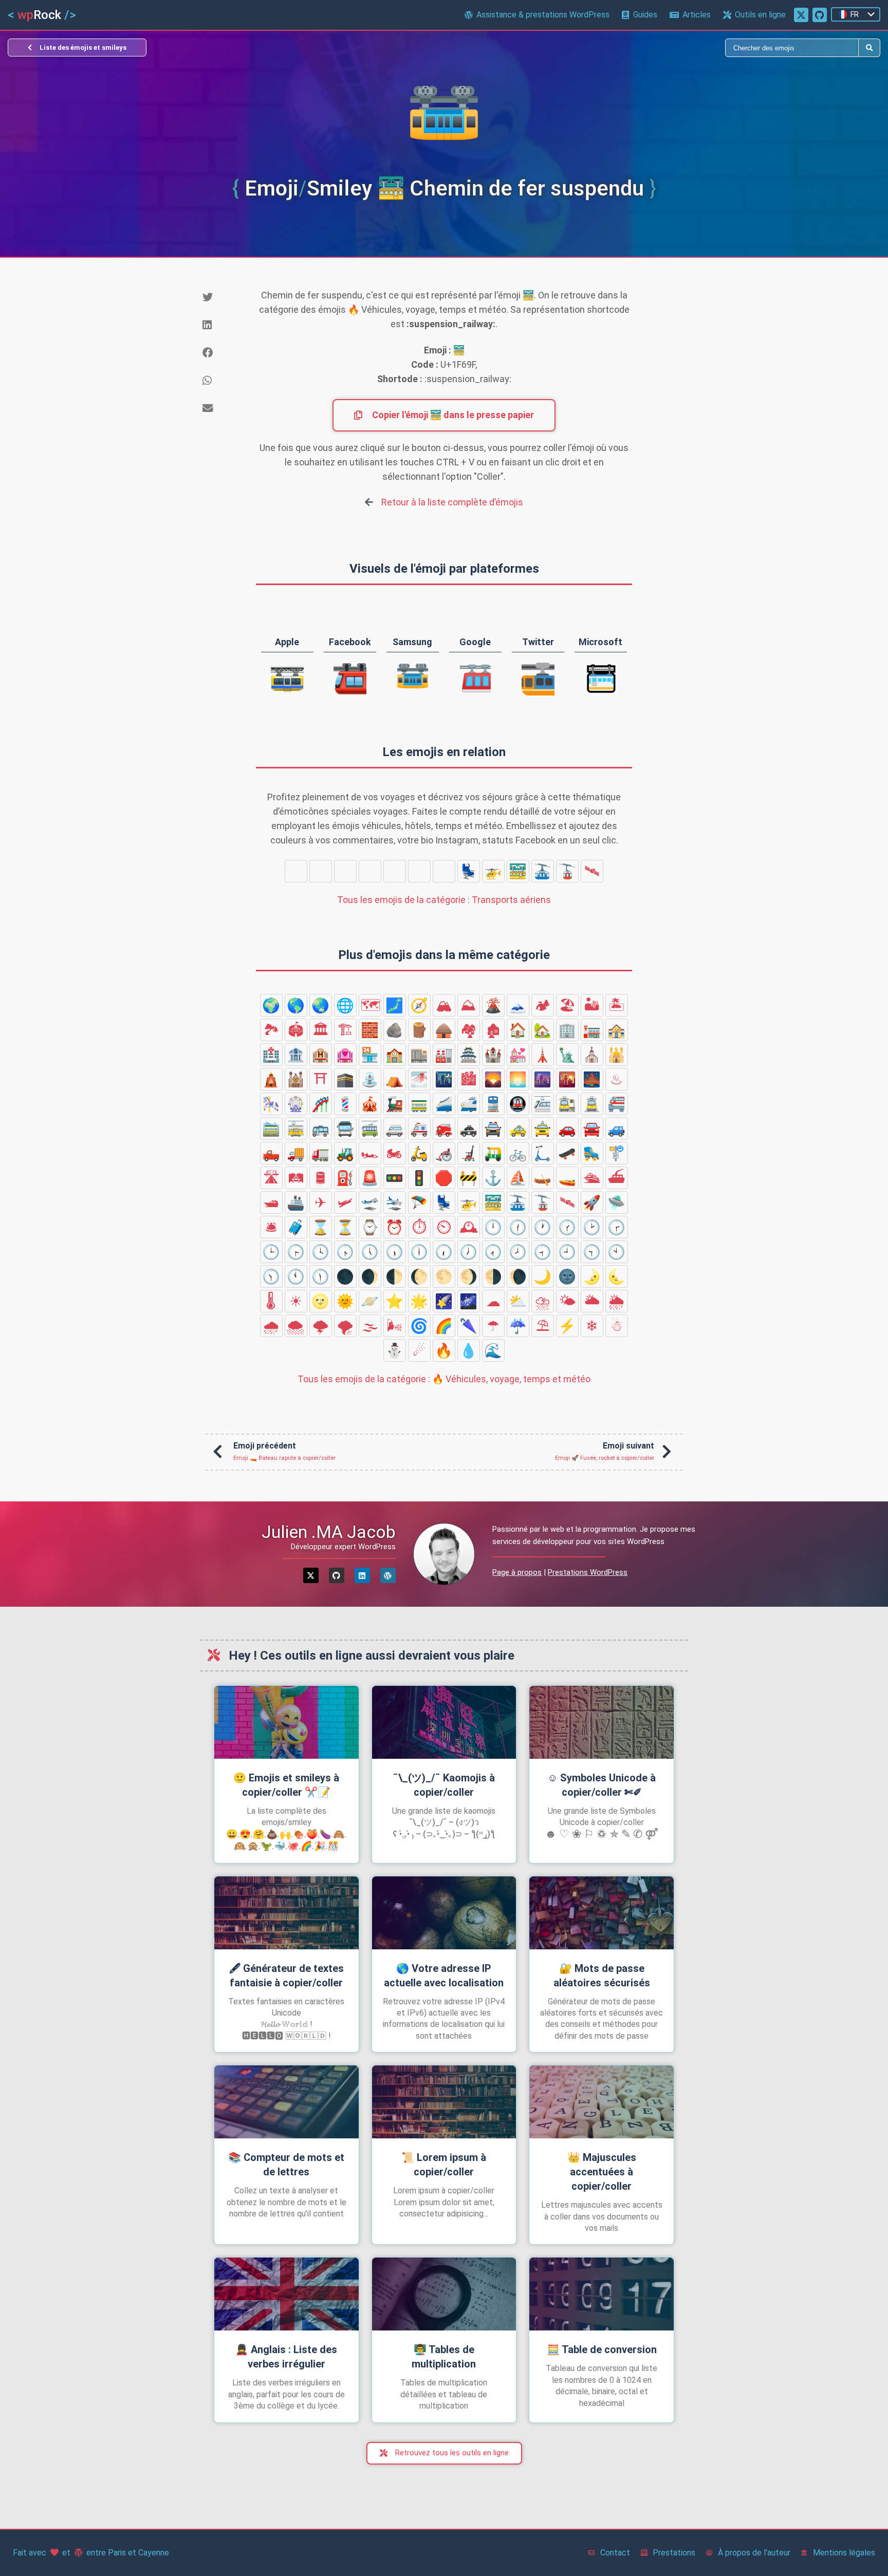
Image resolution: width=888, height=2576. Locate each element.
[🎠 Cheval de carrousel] (271, 1104)
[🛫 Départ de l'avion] (395, 871)
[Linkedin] (362, 1575)
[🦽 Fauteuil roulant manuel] (444, 1153)
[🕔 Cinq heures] (370, 1252)
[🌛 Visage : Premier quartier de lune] (592, 1276)
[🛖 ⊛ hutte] (444, 1030)
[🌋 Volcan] (493, 1005)
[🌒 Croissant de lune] (370, 1276)
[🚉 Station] (567, 1104)
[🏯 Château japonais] (469, 1055)
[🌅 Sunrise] (518, 1079)
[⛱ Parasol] (543, 1326)
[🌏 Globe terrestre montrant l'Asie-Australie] (321, 1005)
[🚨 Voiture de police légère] (370, 1178)
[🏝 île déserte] (617, 1005)
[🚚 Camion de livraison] (296, 1153)
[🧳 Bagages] (296, 1227)
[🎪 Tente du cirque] (370, 1104)
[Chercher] (651, 48)
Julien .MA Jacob (329, 1532)
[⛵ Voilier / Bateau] (518, 1178)
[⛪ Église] (592, 1055)
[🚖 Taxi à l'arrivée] (543, 1129)
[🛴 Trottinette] (543, 1153)
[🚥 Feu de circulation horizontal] (395, 1178)
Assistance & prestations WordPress (543, 15)
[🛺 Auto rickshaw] (493, 1153)
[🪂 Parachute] (444, 871)
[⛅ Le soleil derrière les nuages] (518, 1301)
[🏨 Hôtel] (321, 1055)
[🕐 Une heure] (543, 1227)
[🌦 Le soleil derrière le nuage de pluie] (617, 1301)
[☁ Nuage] (493, 1301)
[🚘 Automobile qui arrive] (592, 1129)
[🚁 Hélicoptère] (493, 871)
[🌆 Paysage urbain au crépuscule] (543, 1079)
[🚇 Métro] (518, 1104)
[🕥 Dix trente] (271, 1276)
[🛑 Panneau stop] (444, 1178)
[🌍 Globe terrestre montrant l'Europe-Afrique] (271, 1005)
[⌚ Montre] (370, 1227)
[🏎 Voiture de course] (370, 1153)
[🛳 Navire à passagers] (592, 1178)
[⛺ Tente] (395, 1079)
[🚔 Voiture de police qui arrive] (493, 1129)
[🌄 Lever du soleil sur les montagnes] (493, 1079)
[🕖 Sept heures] (469, 1252)
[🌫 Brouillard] (370, 1326)
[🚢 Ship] (296, 1202)
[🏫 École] (395, 1055)
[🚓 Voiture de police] (469, 1129)
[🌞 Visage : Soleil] (345, 1301)
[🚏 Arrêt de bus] (617, 1153)
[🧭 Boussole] (419, 1005)
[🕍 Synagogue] (296, 1079)
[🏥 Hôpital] (271, 1055)
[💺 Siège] (469, 871)
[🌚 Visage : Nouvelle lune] (567, 1276)
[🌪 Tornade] (345, 1326)
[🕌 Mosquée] (617, 1055)
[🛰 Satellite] (592, 871)
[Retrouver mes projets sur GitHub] (820, 15)
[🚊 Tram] (592, 1104)
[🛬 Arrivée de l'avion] (419, 871)
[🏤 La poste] (617, 1030)
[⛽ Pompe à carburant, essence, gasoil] (345, 1178)
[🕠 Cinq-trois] (395, 1252)
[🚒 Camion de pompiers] (444, 1129)
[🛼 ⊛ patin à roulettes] (592, 1153)
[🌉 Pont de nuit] (592, 1079)
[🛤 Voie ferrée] (296, 1178)
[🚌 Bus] (321, 1129)
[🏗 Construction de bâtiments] (345, 1030)
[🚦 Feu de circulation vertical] (419, 1178)
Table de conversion (602, 2349)
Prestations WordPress (588, 1572)
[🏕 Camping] (543, 1005)
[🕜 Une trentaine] (567, 1227)
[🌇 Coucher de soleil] (567, 1079)
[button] (221, 297)
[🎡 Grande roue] (296, 1104)
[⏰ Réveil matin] (395, 1227)
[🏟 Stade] (296, 1030)
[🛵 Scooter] (419, 1153)
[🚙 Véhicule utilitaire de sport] (617, 1129)
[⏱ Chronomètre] (419, 1227)
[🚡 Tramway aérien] (567, 871)
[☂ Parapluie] (493, 1326)
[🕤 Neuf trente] (592, 1252)
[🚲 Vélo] (518, 1153)
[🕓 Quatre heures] (321, 1252)
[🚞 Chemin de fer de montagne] (271, 1129)
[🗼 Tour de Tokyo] (543, 1055)
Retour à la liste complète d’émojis (452, 502)
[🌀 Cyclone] (419, 1326)
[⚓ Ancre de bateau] (493, 1178)
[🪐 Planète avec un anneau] (370, 1301)
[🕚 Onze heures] (296, 1276)
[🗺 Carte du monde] (370, 1005)
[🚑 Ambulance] (419, 1129)
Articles (697, 15)
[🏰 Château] (493, 1055)
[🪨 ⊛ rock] (395, 1030)
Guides (645, 15)
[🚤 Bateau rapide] (567, 1178)
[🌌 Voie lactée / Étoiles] (469, 1301)
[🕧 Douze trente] (518, 1227)
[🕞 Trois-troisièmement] (296, 1252)
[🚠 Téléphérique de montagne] (543, 871)
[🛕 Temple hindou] (271, 1079)
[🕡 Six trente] (444, 1252)
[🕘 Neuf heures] (567, 1252)
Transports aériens (444, 900)
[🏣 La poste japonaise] (592, 1030)
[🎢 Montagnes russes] (321, 1104)
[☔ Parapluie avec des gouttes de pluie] (518, 1326)
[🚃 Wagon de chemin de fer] (419, 1104)
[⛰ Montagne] (469, 1005)
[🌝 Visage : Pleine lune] (321, 1301)
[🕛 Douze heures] (493, 1227)
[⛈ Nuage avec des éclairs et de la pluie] (543, 1301)
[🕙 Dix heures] (617, 1252)
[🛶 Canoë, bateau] (543, 1178)
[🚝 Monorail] (617, 1104)
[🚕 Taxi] (518, 1129)
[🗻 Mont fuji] (518, 1005)
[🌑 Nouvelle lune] (345, 1276)
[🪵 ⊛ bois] (419, 1030)
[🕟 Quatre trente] (345, 1252)
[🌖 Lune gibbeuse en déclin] (469, 1276)
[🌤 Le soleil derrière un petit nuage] (567, 1301)
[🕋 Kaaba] (345, 1079)
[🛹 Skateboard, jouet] (567, 1153)
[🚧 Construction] (469, 1178)
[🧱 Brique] (370, 1030)
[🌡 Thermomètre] (271, 1301)
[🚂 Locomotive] (395, 1104)
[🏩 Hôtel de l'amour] (345, 1055)
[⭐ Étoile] (395, 1301)
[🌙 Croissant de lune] (543, 1276)
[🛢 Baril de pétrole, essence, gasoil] (321, 1178)
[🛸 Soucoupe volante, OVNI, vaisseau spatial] (321, 871)
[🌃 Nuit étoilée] (444, 1079)
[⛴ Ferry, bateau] (617, 1178)
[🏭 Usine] (444, 1055)
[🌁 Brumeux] (419, 1079)
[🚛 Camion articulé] (321, 1153)
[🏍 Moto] (395, 1153)
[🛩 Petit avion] (370, 871)
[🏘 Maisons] (469, 1030)
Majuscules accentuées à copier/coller (602, 2172)
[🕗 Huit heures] (518, 1252)
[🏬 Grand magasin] (419, 1055)
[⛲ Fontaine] (370, 1079)
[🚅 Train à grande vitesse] (469, 1104)
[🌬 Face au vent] (395, 1326)
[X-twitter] (311, 1575)
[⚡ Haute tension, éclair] (567, 1326)
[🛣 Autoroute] (271, 1178)
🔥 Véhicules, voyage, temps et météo (444, 1379)
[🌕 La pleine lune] (444, 1276)
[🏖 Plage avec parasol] (567, 1005)
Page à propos (517, 1572)
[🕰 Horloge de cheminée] (469, 1227)
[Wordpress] (388, 1575)
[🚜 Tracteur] (345, 1153)
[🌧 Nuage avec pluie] (271, 1326)
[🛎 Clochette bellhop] (271, 1227)
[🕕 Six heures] (419, 1252)
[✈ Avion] (345, 871)
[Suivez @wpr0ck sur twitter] (801, 15)
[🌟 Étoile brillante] (419, 1301)
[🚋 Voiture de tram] (296, 1129)
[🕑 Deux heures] (592, 1227)
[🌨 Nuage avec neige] (296, 1326)
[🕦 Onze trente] (321, 1276)
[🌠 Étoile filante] (444, 1301)
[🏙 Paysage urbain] (469, 1079)
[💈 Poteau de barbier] (345, 1104)
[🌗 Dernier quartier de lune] (493, 1276)
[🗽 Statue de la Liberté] (567, 1055)
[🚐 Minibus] (395, 1129)
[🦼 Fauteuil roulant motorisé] (469, 1153)
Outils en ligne (760, 15)
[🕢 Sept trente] (493, 1252)
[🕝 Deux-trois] (617, 1227)
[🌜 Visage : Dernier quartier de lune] (617, 1276)
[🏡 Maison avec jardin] (543, 1030)
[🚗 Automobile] (567, 1129)
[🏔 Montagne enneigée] (444, 1005)
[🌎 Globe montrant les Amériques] (296, 1005)
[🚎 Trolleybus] (370, 1129)
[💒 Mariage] (518, 1055)
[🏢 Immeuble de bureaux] (567, 1030)
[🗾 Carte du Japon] (395, 1005)
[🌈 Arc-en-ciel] (444, 1326)
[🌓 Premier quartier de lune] (395, 1276)
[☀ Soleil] (296, 1301)
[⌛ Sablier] (321, 1227)
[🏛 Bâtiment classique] (321, 1030)
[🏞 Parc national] (271, 1030)
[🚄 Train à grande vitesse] (444, 1104)
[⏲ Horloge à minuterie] (444, 1227)
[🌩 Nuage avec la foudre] (321, 1326)
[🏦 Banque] (296, 1055)
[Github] (337, 1575)
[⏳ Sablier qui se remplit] (345, 1227)
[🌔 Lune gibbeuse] (419, 1276)
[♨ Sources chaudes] (617, 1079)
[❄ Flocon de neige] (592, 1326)
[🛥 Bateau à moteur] (271, 1202)
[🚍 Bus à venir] (345, 1129)
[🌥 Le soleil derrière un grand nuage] (592, 1301)
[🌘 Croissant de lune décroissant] (518, 1276)
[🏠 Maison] (518, 1030)
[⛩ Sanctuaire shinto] (321, 1079)
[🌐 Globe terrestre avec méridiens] (345, 1005)
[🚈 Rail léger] (543, 1104)
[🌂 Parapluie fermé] (469, 1326)
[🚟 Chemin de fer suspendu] (518, 871)
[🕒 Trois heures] (271, 1252)
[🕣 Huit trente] (543, 1252)
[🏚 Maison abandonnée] (493, 1030)
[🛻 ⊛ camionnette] (271, 1153)
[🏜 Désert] (592, 1005)
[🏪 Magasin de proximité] (370, 1055)
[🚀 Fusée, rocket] (296, 871)
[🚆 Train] (493, 1104)
